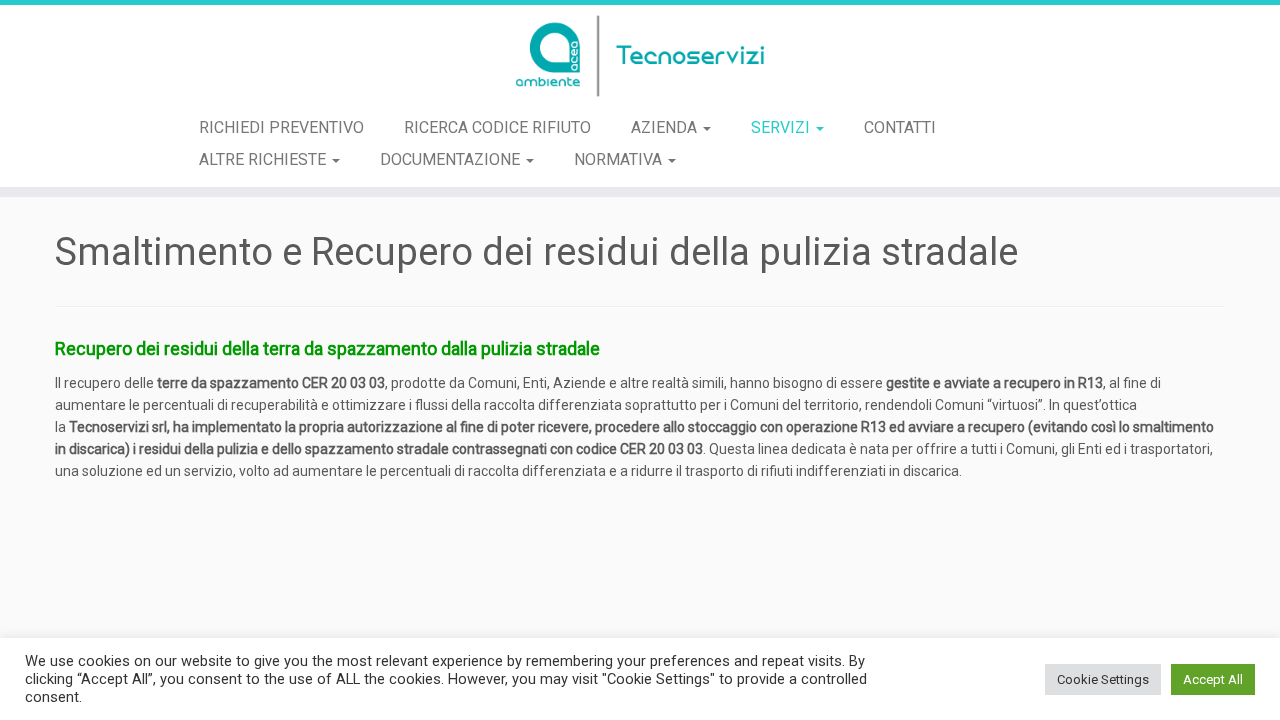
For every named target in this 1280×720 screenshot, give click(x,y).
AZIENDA (666, 127)
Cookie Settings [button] (1103, 679)
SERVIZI (782, 127)
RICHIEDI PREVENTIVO (281, 127)
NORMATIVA (620, 159)
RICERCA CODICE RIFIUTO (497, 127)
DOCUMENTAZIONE (452, 159)
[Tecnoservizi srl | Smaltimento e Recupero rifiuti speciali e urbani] (640, 56)
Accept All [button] (1213, 679)
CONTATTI (900, 127)
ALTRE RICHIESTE (264, 159)
